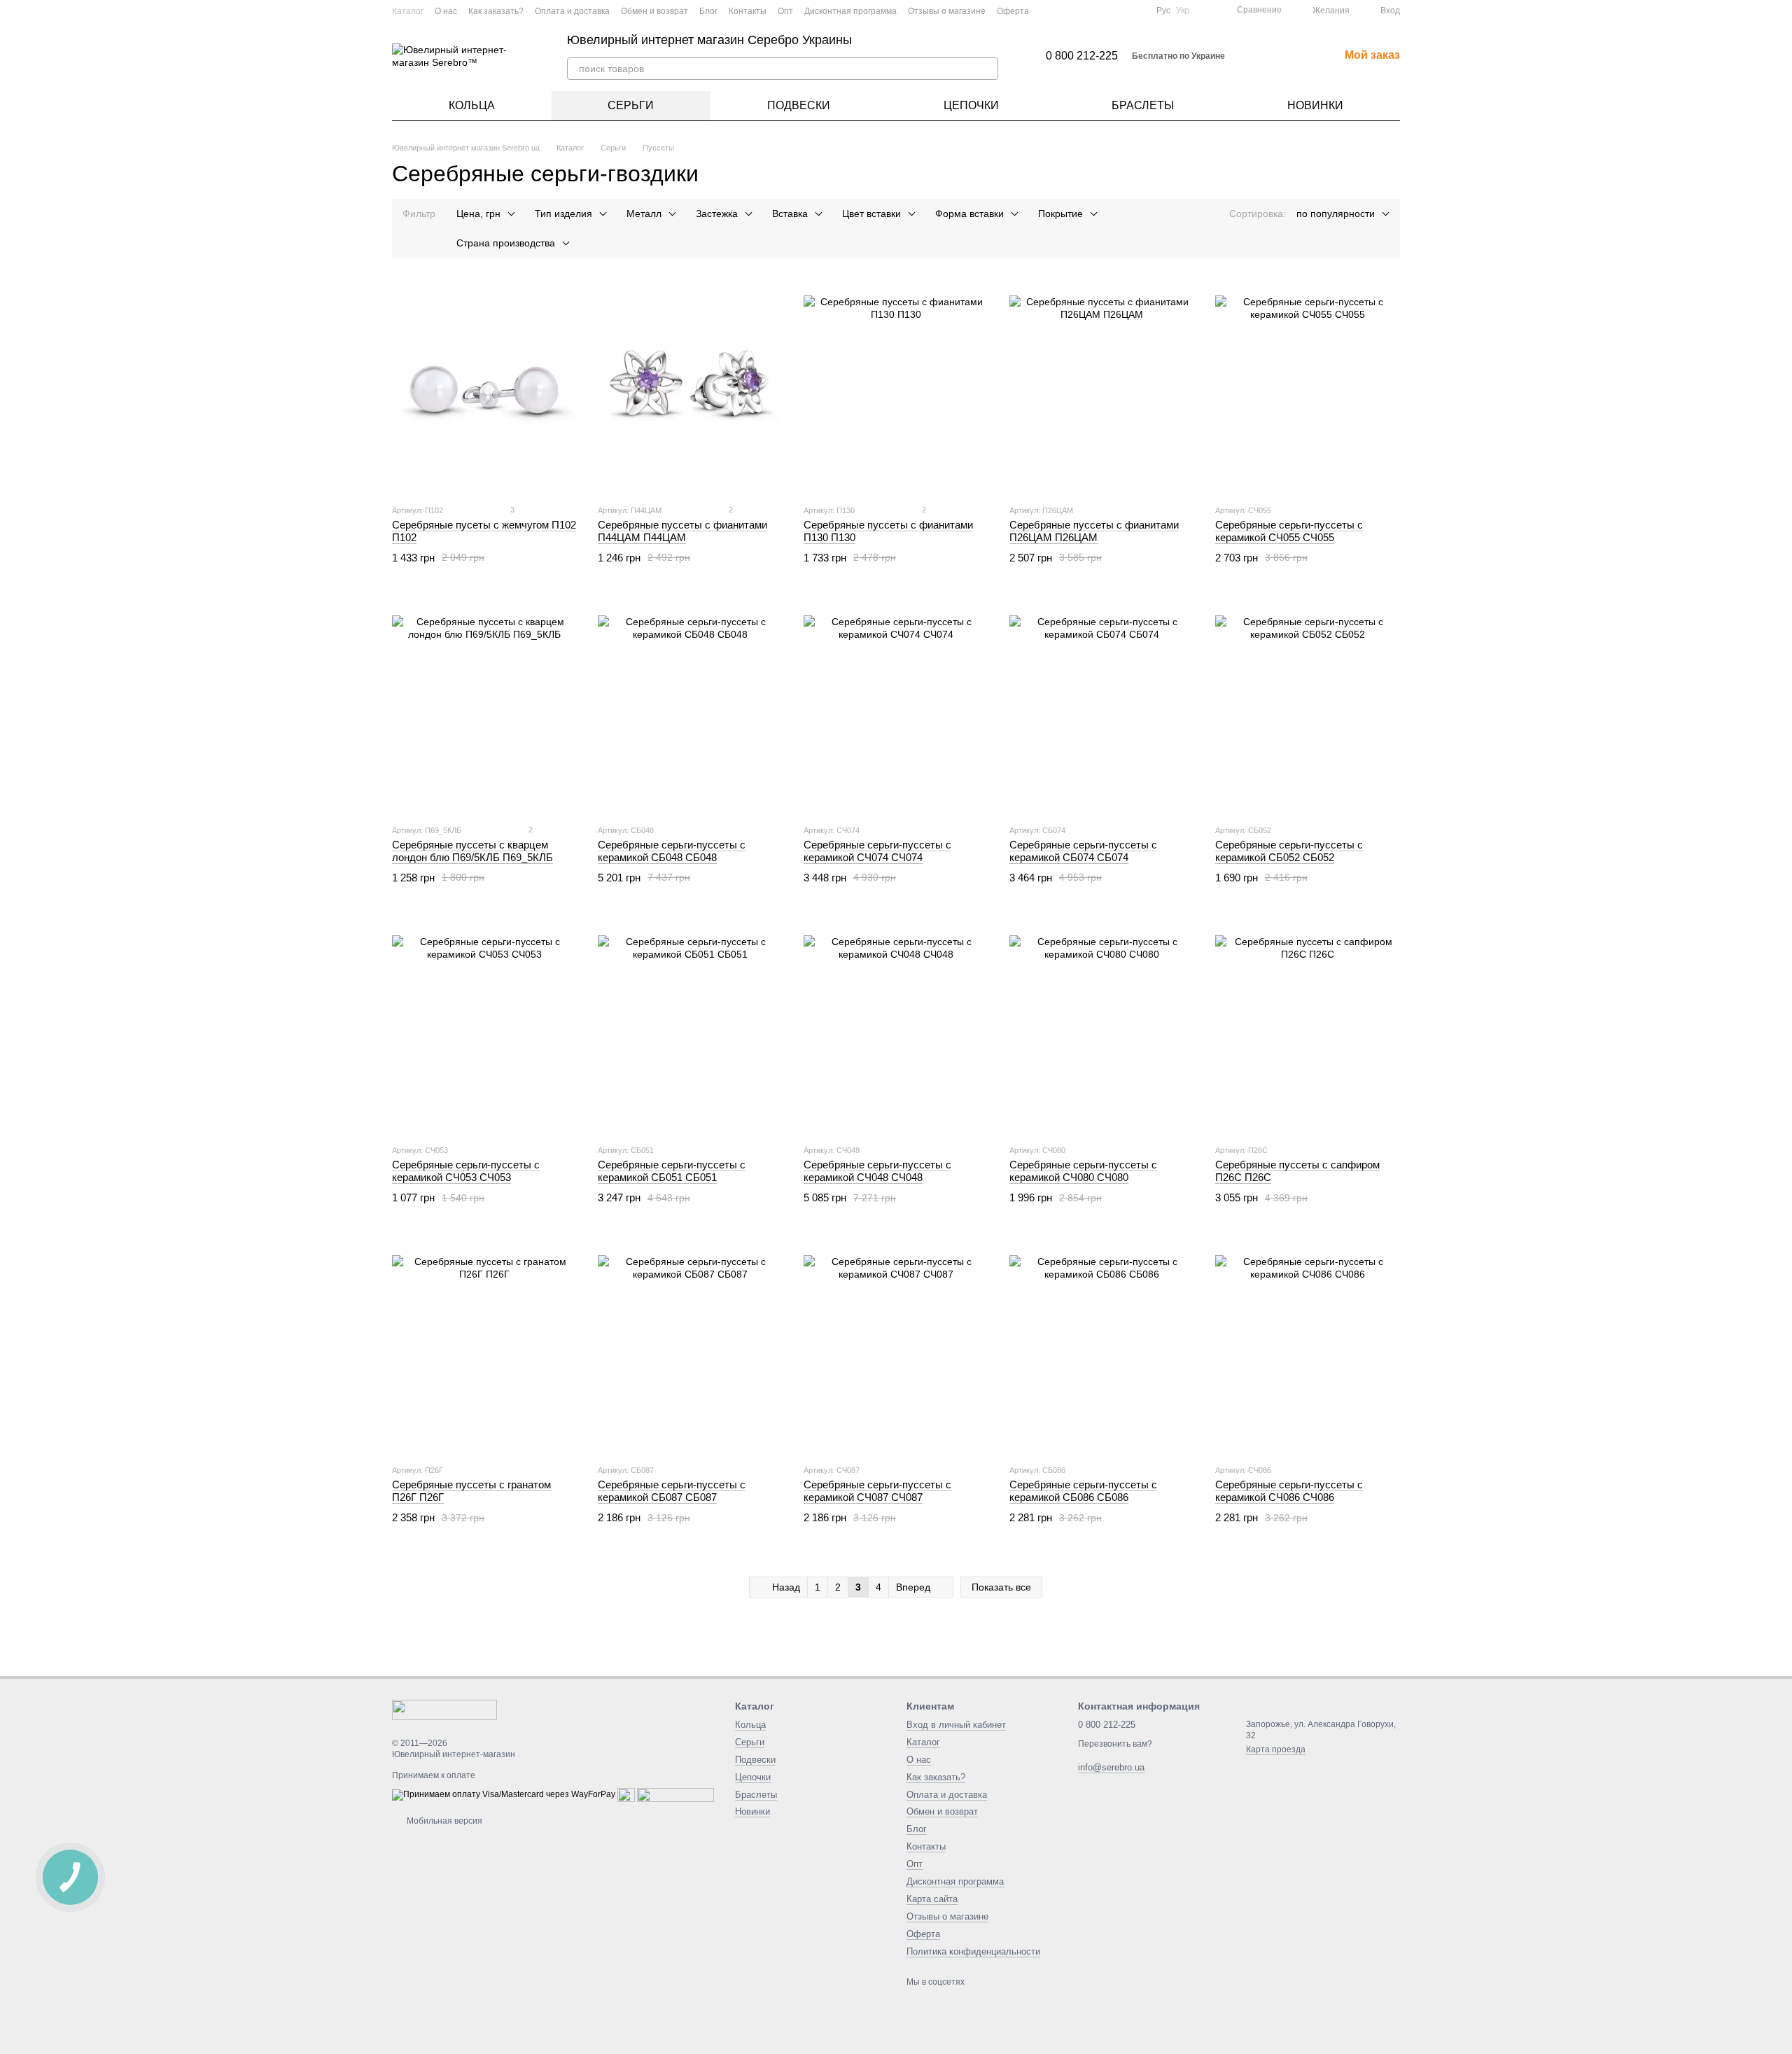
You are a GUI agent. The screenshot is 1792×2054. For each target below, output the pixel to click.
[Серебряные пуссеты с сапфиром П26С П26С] (1308, 1028)
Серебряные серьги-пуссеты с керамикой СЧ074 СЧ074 (877, 851)
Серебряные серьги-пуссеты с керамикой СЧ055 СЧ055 (1289, 531)
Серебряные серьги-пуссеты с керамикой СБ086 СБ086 (1083, 1491)
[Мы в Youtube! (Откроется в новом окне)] (1103, 11)
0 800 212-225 (1082, 56)
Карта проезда (1276, 1749)
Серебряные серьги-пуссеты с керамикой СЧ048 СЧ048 (877, 1171)
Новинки (1315, 105)
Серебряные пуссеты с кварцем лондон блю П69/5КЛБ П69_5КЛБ (472, 851)
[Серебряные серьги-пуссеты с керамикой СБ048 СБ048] (690, 708)
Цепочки (971, 105)
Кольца (472, 105)
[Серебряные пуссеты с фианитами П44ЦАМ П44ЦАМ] (690, 388)
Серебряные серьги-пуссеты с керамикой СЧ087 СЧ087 (877, 1491)
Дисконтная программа (850, 11)
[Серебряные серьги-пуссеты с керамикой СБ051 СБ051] (690, 1028)
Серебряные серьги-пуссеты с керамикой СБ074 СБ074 (1083, 851)
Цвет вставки (871, 214)
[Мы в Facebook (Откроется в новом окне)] (1086, 11)
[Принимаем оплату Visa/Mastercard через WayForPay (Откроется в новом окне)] (504, 1795)
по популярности (1336, 214)
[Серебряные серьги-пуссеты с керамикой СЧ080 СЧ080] (1102, 1028)
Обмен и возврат (654, 11)
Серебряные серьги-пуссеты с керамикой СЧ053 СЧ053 (466, 1171)
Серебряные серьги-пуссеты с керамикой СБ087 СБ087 (672, 1491)
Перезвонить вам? (1115, 1744)
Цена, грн (478, 214)
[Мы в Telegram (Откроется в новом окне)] (1137, 11)
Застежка (717, 214)
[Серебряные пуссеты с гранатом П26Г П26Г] (484, 1348)
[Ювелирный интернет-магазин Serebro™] (444, 1709)
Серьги (631, 105)
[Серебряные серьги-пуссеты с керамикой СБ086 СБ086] (1102, 1348)
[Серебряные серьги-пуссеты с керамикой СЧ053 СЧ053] (484, 1028)
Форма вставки (969, 214)
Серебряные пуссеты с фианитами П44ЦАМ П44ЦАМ (682, 531)
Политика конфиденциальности (973, 1951)
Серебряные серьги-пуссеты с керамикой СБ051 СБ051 (672, 1171)
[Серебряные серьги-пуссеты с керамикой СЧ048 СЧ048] (896, 1028)
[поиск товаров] (987, 69)
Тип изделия (563, 214)
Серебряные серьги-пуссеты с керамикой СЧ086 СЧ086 (1289, 1491)
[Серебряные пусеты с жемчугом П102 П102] (484, 388)
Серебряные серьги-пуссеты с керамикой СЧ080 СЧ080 (1083, 1171)
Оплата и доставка (572, 11)
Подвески (799, 105)
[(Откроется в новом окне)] (626, 1795)
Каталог (408, 11)
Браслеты (1143, 105)
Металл (644, 214)
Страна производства (506, 243)
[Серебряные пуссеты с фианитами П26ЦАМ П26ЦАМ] (1102, 388)
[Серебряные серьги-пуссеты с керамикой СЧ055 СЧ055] (1308, 388)
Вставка (790, 214)
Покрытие (1060, 214)
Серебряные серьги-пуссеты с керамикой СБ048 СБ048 (672, 851)
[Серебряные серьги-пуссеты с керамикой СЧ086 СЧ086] (1308, 1348)
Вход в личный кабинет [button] (956, 1725)
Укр (1183, 11)
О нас (446, 11)
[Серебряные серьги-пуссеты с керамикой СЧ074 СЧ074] (896, 708)
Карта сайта (932, 1899)
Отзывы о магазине (947, 11)
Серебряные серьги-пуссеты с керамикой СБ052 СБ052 (1289, 851)
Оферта (1013, 11)
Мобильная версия (443, 1821)
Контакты (748, 11)
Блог (708, 11)
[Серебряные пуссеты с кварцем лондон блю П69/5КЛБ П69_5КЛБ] (484, 708)
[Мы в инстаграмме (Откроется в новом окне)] (1120, 11)
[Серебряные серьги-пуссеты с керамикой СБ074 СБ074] (1102, 708)
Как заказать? (496, 11)
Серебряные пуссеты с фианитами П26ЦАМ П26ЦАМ (1094, 531)
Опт (785, 11)
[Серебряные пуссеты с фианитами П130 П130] (896, 388)
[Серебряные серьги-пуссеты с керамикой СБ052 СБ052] (1308, 708)
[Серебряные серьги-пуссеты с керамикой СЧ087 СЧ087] (896, 1348)
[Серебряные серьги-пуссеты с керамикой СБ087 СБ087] (690, 1348)
